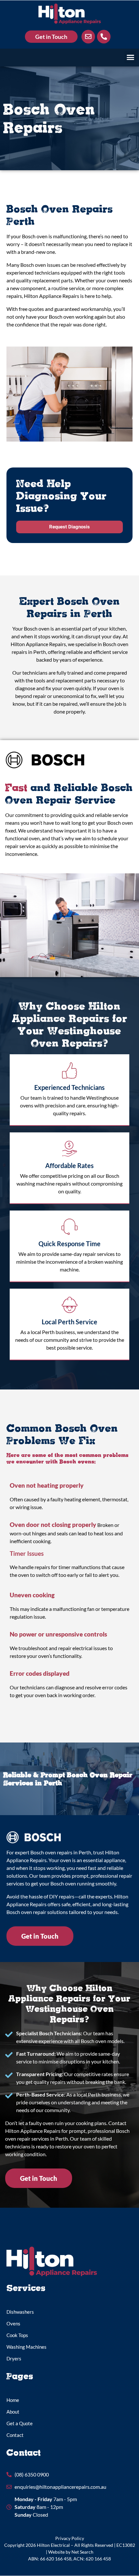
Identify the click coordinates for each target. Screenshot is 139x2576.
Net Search (82, 2552)
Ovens (13, 2323)
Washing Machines (27, 2347)
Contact (15, 2435)
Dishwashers (20, 2312)
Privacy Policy (70, 2538)
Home (13, 2400)
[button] (131, 57)
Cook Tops (17, 2335)
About (13, 2412)
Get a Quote (20, 2423)
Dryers (14, 2358)
